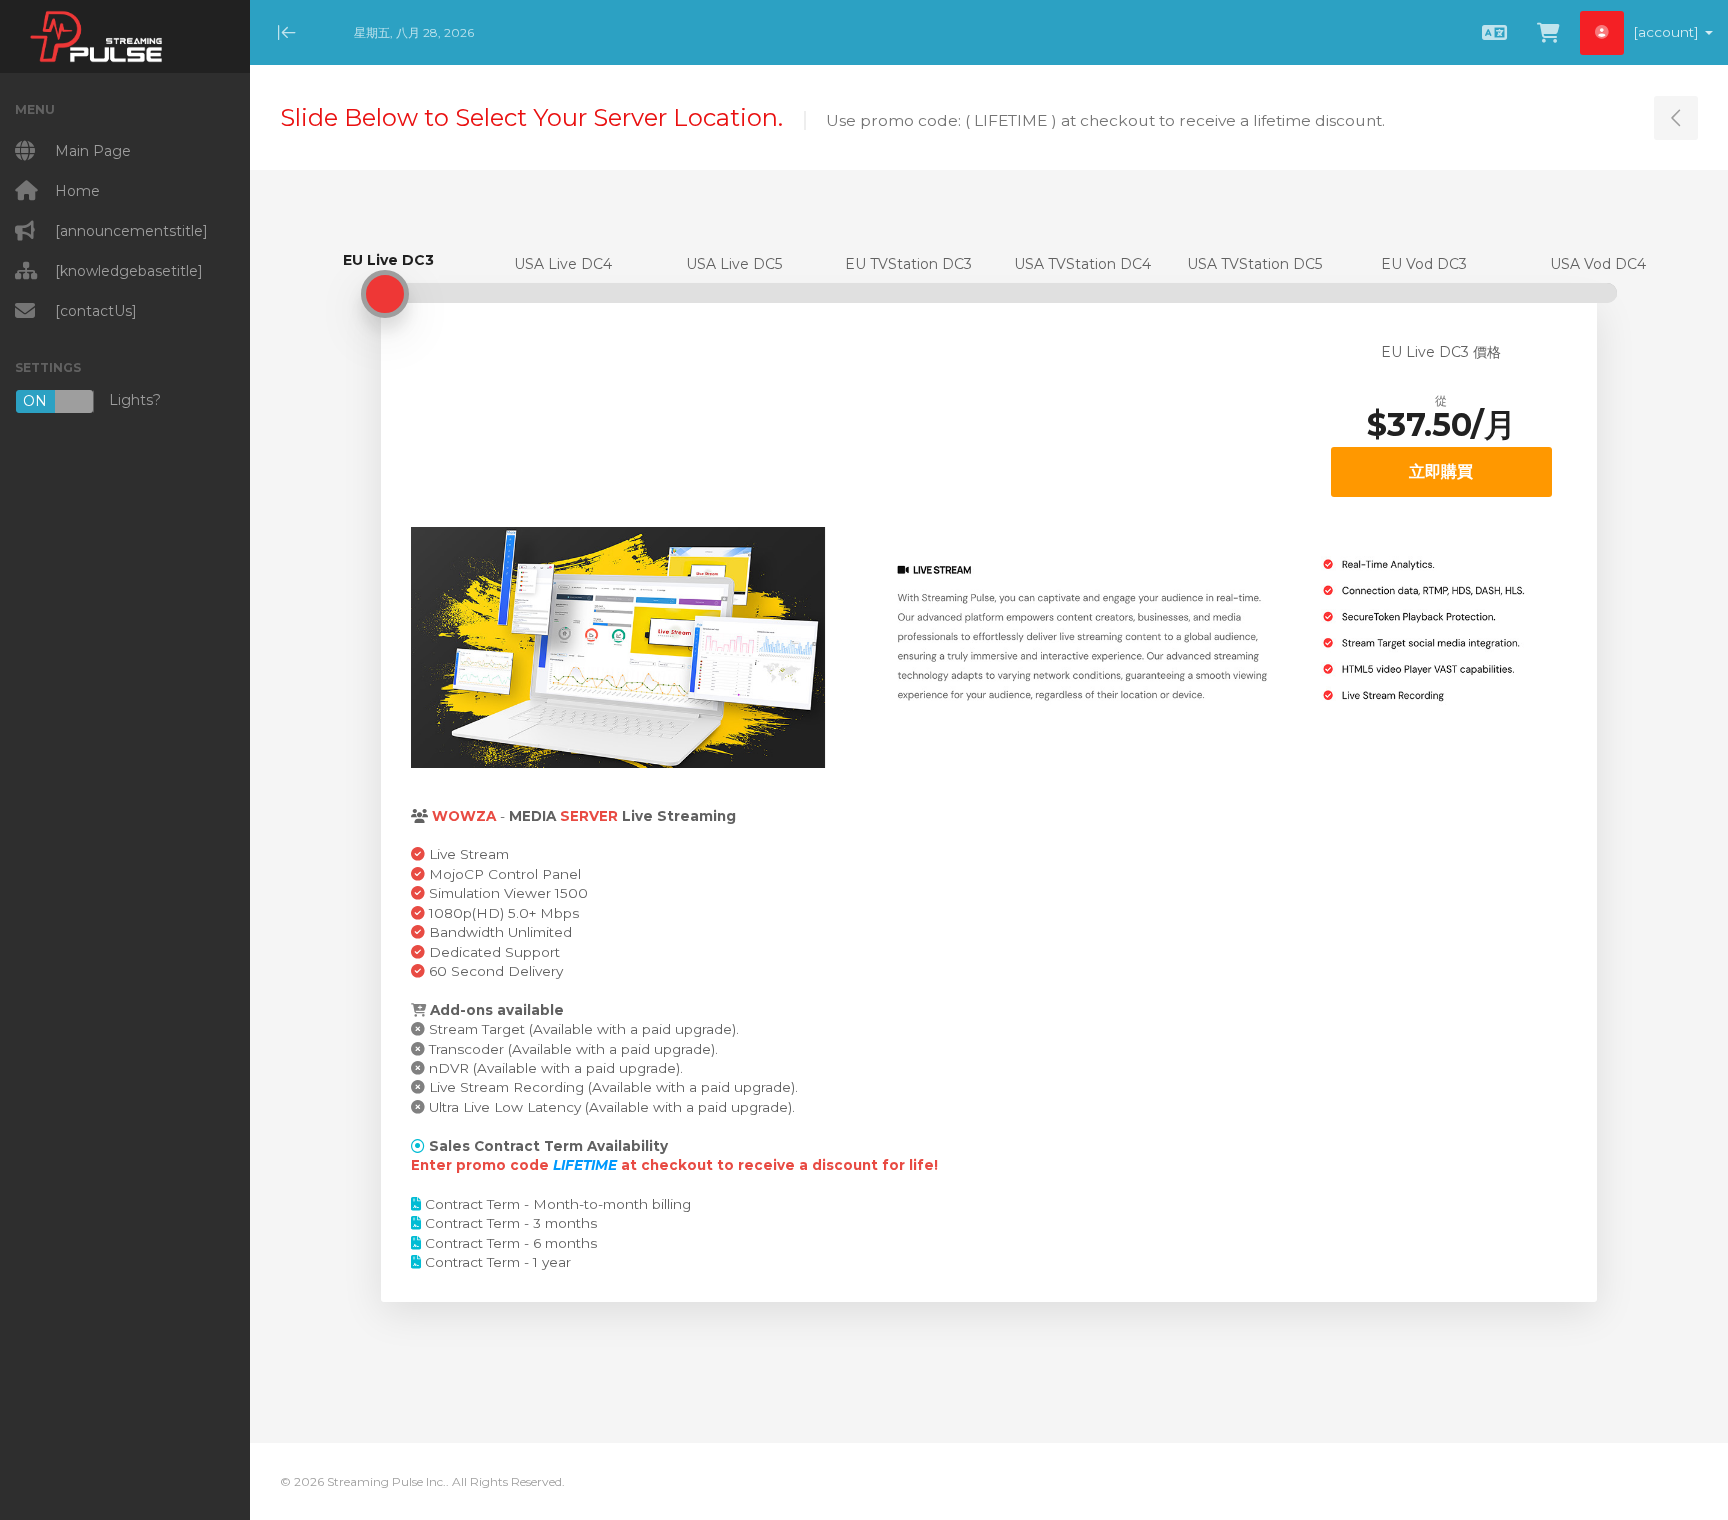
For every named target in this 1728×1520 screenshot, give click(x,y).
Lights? (92, 400)
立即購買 (1441, 471)
